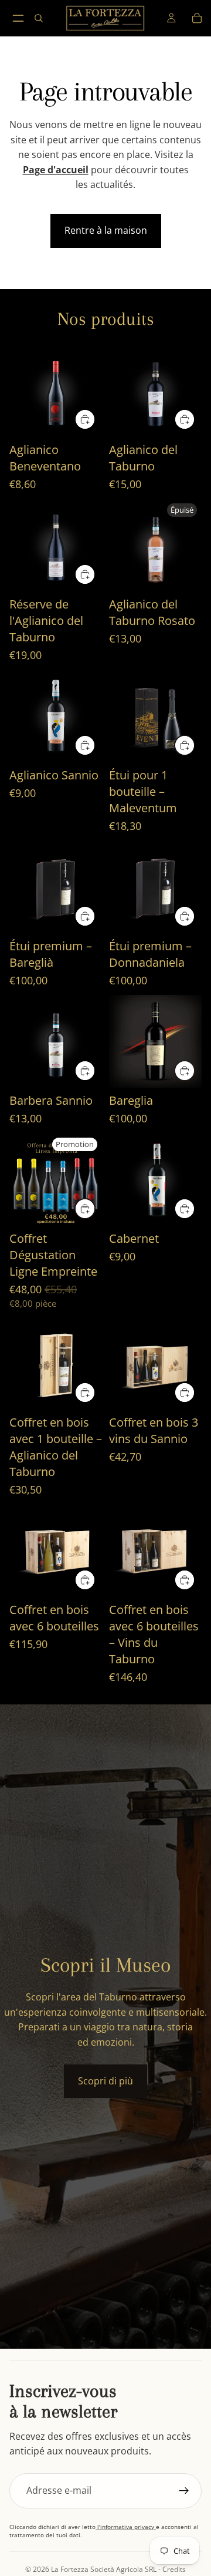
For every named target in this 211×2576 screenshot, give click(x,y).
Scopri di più (105, 2081)
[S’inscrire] (184, 2491)
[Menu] (18, 18)
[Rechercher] (39, 18)
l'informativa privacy (126, 2527)
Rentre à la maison (106, 230)
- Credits (171, 2569)
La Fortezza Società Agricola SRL (104, 2569)
